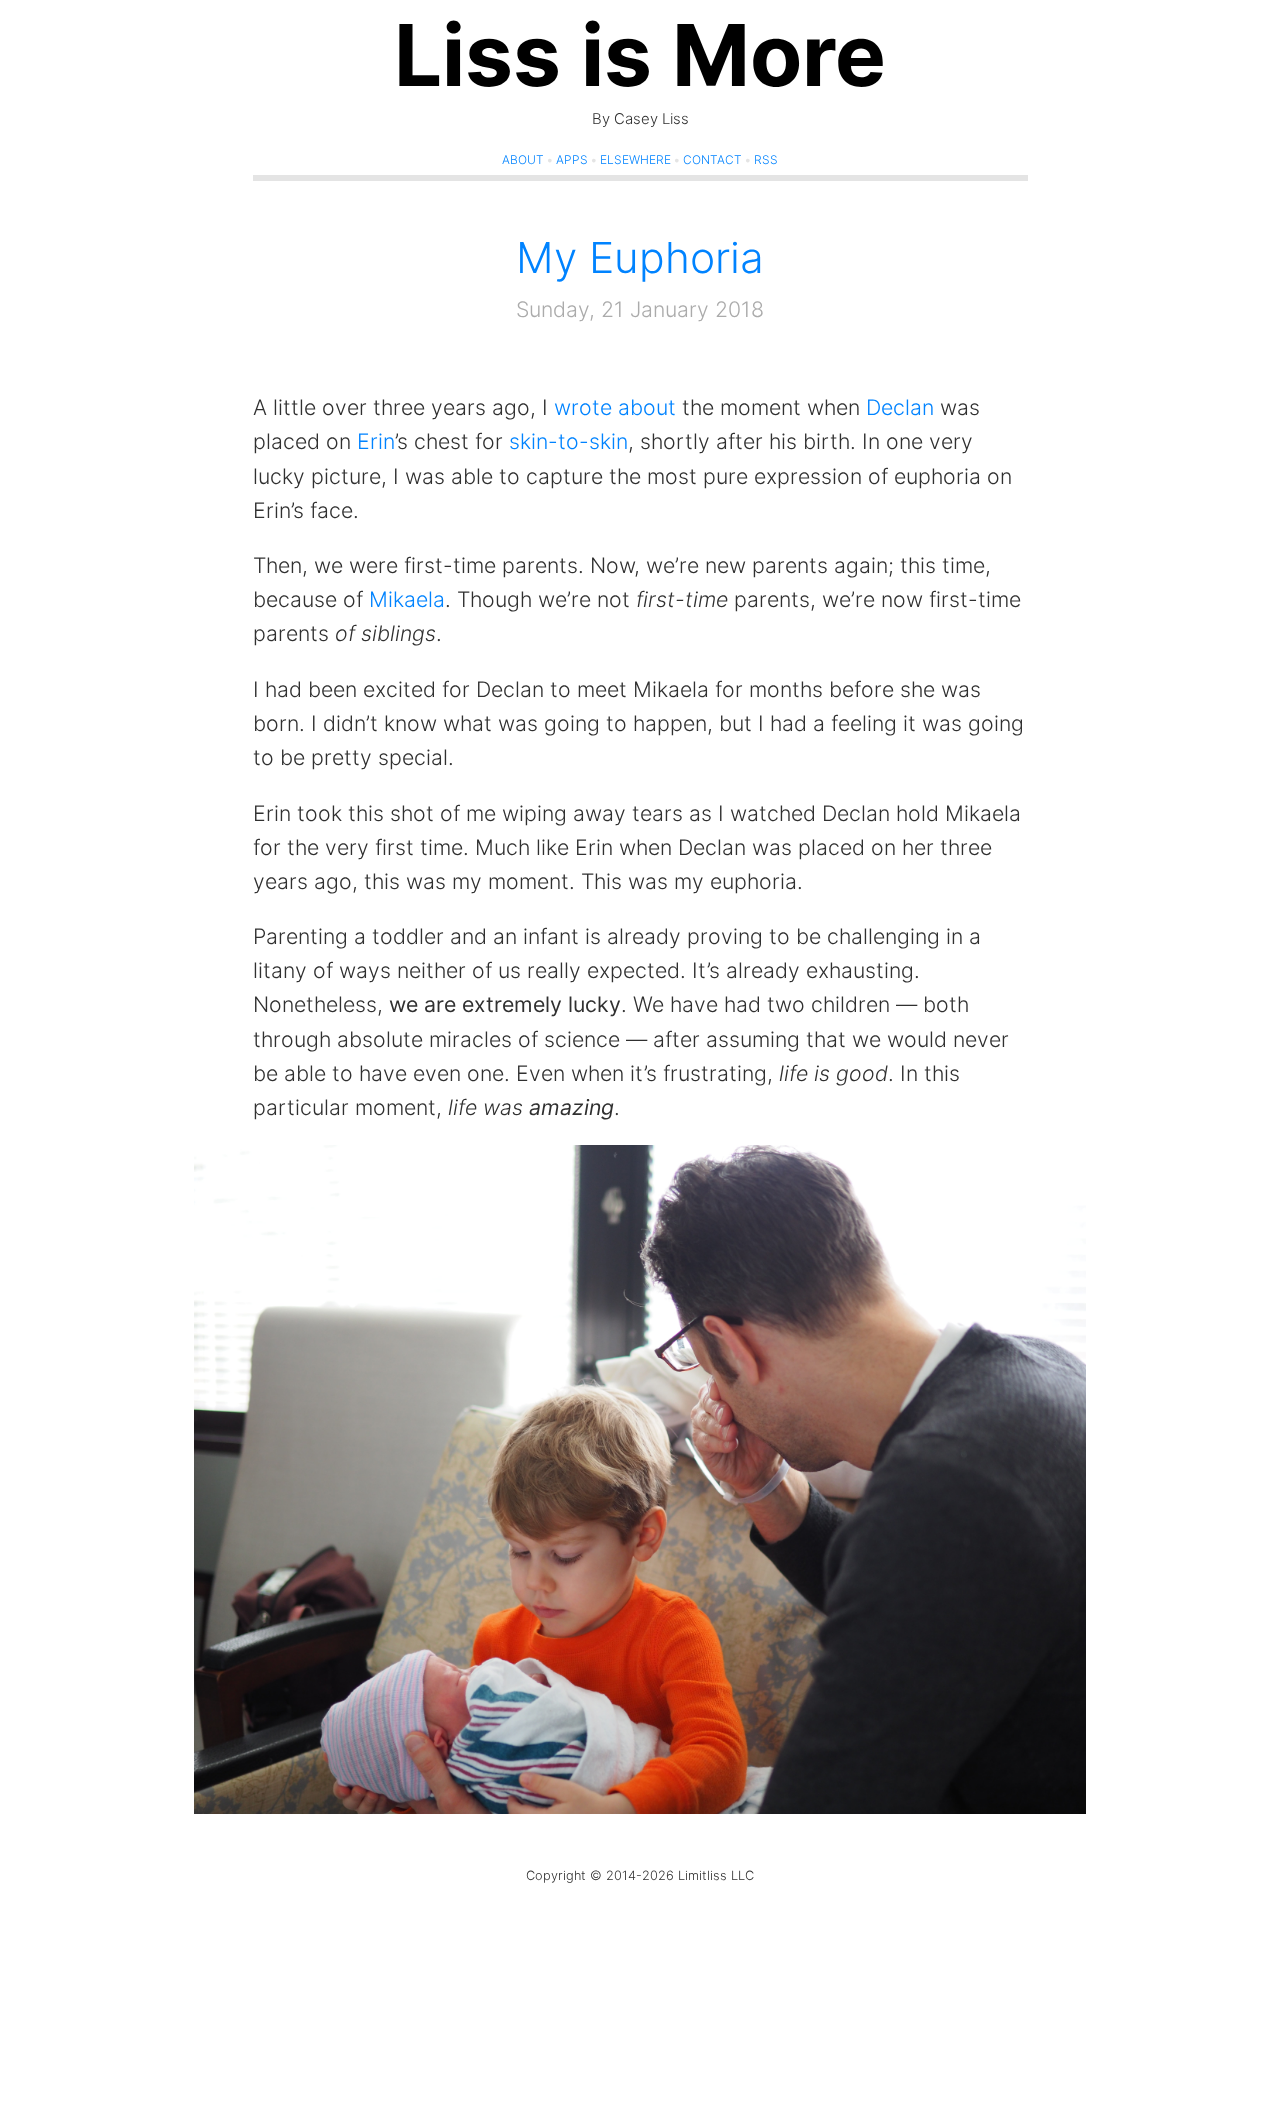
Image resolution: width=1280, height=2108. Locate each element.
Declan (900, 407)
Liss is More (640, 55)
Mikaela (407, 599)
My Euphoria (640, 257)
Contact (712, 159)
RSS (766, 159)
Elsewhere (635, 159)
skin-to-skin (568, 441)
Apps (572, 159)
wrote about (615, 407)
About (523, 159)
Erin (376, 441)
